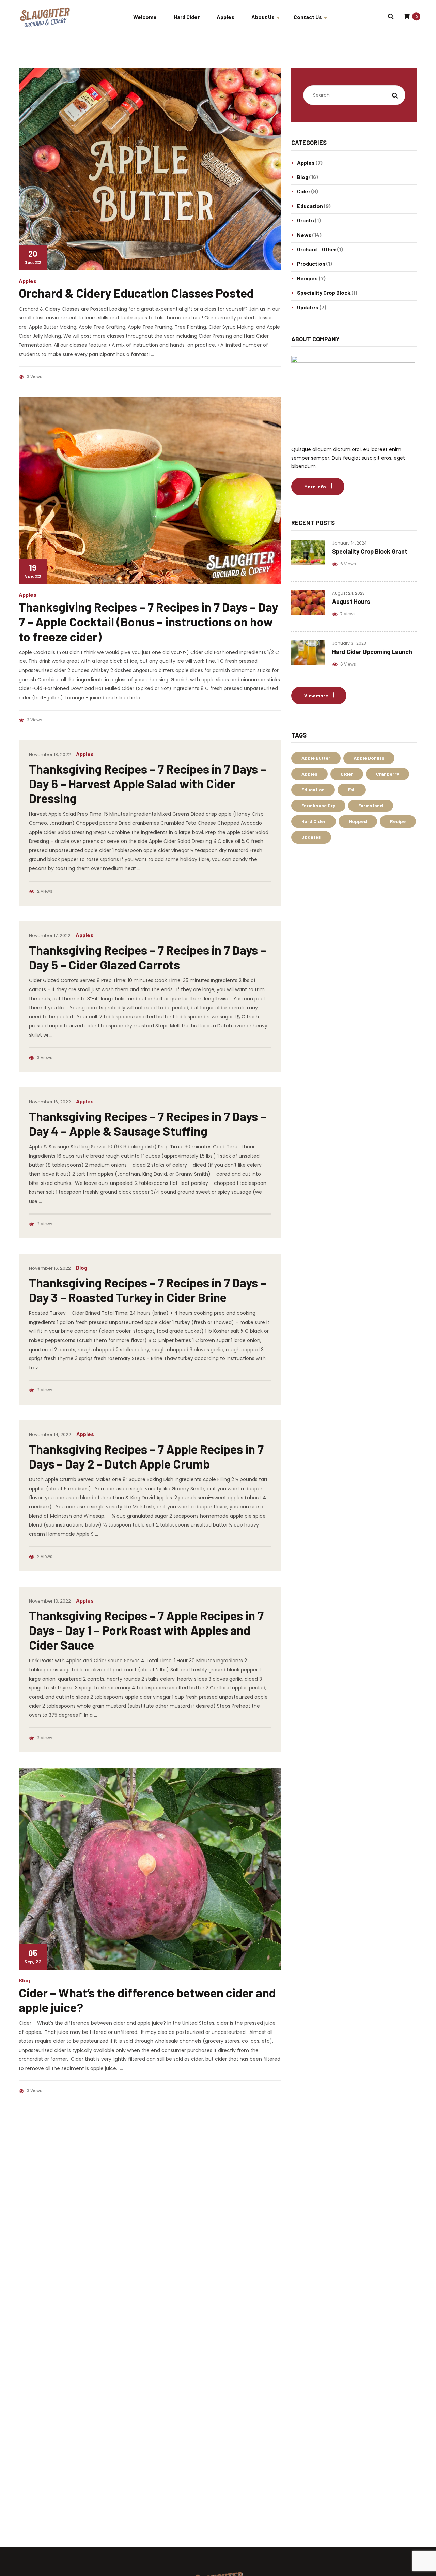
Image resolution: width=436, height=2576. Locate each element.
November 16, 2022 (50, 1102)
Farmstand (371, 806)
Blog (82, 1268)
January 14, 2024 (349, 543)
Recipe (398, 821)
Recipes (307, 278)
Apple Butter (316, 758)
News (304, 235)
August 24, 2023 (348, 593)
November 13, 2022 (50, 1601)
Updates (308, 307)
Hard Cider (314, 821)
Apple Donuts (369, 758)
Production (311, 263)
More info (315, 486)
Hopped (358, 821)
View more (316, 695)
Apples (28, 281)
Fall (352, 790)
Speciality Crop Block (324, 292)
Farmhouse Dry (318, 806)
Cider (304, 191)
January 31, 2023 (349, 643)
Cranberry (387, 774)
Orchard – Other (317, 249)
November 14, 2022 (50, 1435)
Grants (306, 220)
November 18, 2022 (50, 754)
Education (310, 206)
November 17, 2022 (50, 935)
